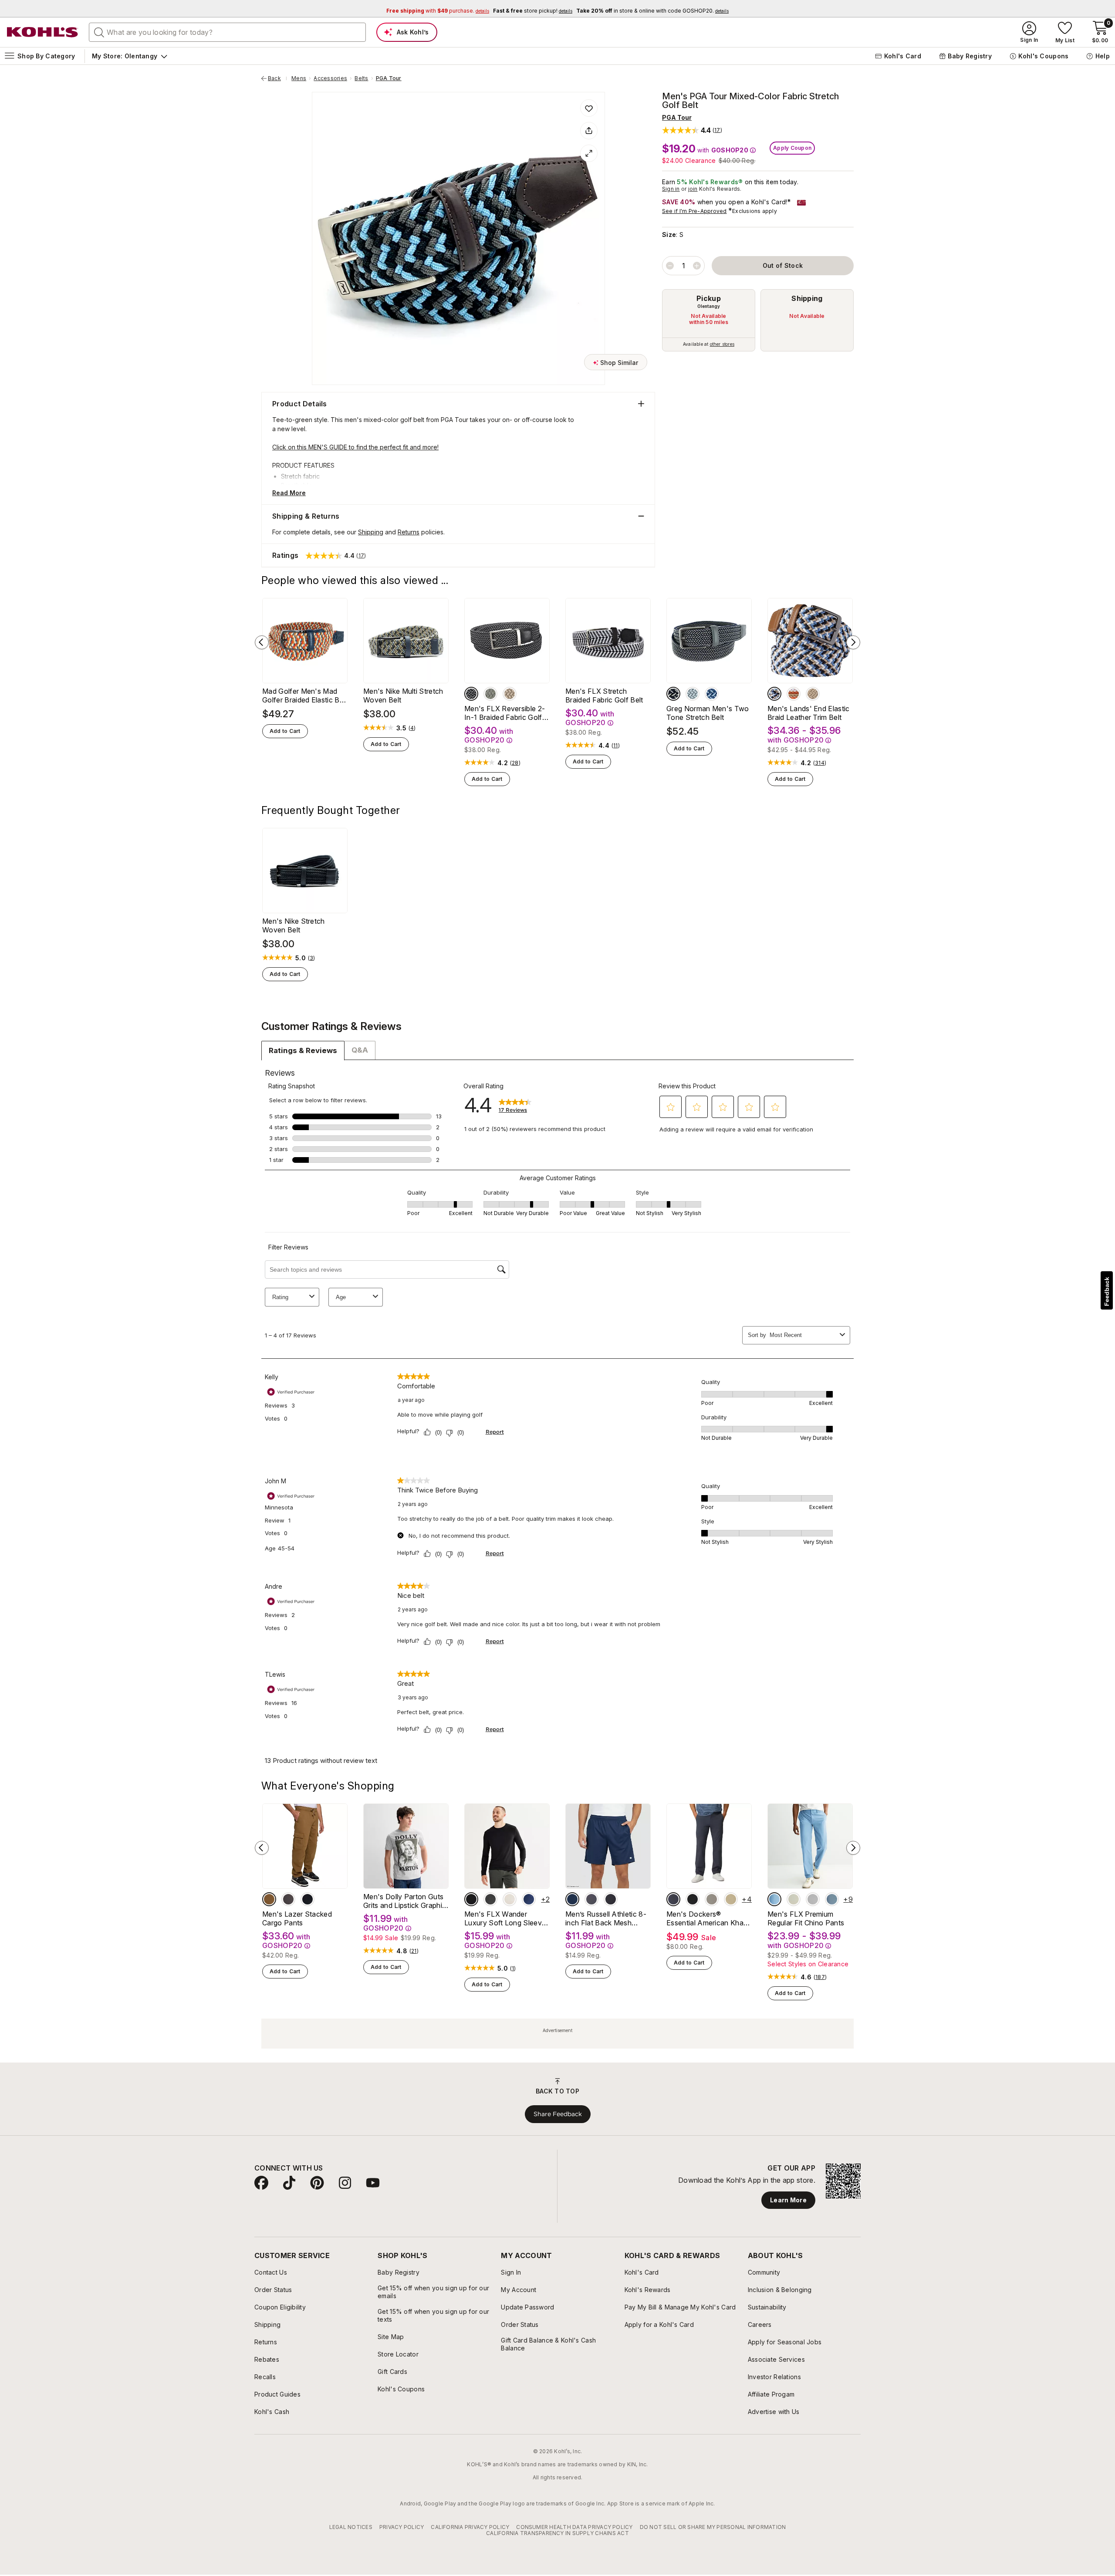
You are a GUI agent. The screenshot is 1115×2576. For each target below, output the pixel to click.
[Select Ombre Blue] (673, 1899)
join (693, 189)
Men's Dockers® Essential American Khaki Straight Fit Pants (708, 1918)
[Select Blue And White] (712, 694)
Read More (289, 493)
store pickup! (533, 11)
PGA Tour (389, 78)
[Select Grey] (288, 1899)
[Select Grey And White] (693, 694)
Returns (409, 532)
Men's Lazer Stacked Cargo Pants (297, 1918)
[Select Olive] (490, 694)
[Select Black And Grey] (673, 694)
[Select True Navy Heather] (529, 1899)
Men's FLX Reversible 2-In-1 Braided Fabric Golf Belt (505, 713)
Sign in (671, 189)
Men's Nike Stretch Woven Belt (294, 925)
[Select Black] (307, 1899)
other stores (722, 344)
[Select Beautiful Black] (693, 1899)
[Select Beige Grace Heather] (510, 1899)
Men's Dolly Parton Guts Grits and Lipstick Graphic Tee (405, 1901)
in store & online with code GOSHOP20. (652, 11)
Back (277, 78)
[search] (99, 32)
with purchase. (438, 11)
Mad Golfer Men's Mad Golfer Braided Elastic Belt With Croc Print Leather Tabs (305, 695)
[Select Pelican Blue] (774, 1899)
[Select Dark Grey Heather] (490, 1899)
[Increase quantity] (697, 266)
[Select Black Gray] (471, 694)
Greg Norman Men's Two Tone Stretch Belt (708, 713)
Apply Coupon (792, 148)
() (412, 728)
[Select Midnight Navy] (572, 1899)
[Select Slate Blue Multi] (774, 694)
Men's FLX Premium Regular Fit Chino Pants (806, 1918)
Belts (361, 78)
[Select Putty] (712, 1899)
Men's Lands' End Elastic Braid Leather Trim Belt (809, 713)
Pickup (709, 298)
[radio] (709, 320)
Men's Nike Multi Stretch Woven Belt (403, 695)
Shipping (807, 298)
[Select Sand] (794, 1899)
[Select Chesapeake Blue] (832, 1899)
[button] (692, 130)
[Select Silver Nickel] (813, 1899)
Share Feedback (558, 2114)
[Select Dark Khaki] (269, 1899)
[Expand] (589, 153)
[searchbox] (227, 32)
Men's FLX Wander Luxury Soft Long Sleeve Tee (505, 1918)
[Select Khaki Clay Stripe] (794, 694)
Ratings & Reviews (303, 1050)
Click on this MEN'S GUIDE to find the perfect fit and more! (355, 447)
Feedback (1107, 1291)
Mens (299, 78)
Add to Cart (285, 731)
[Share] (589, 131)
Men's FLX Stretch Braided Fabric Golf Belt (604, 695)
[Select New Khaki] (731, 1899)
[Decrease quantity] (670, 266)
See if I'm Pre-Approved (694, 211)
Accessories (330, 78)
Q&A (360, 1050)
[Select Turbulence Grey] (591, 1899)
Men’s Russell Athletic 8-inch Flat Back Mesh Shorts (606, 1918)
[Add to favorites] (589, 108)
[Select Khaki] (510, 694)
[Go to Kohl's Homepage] (43, 32)
